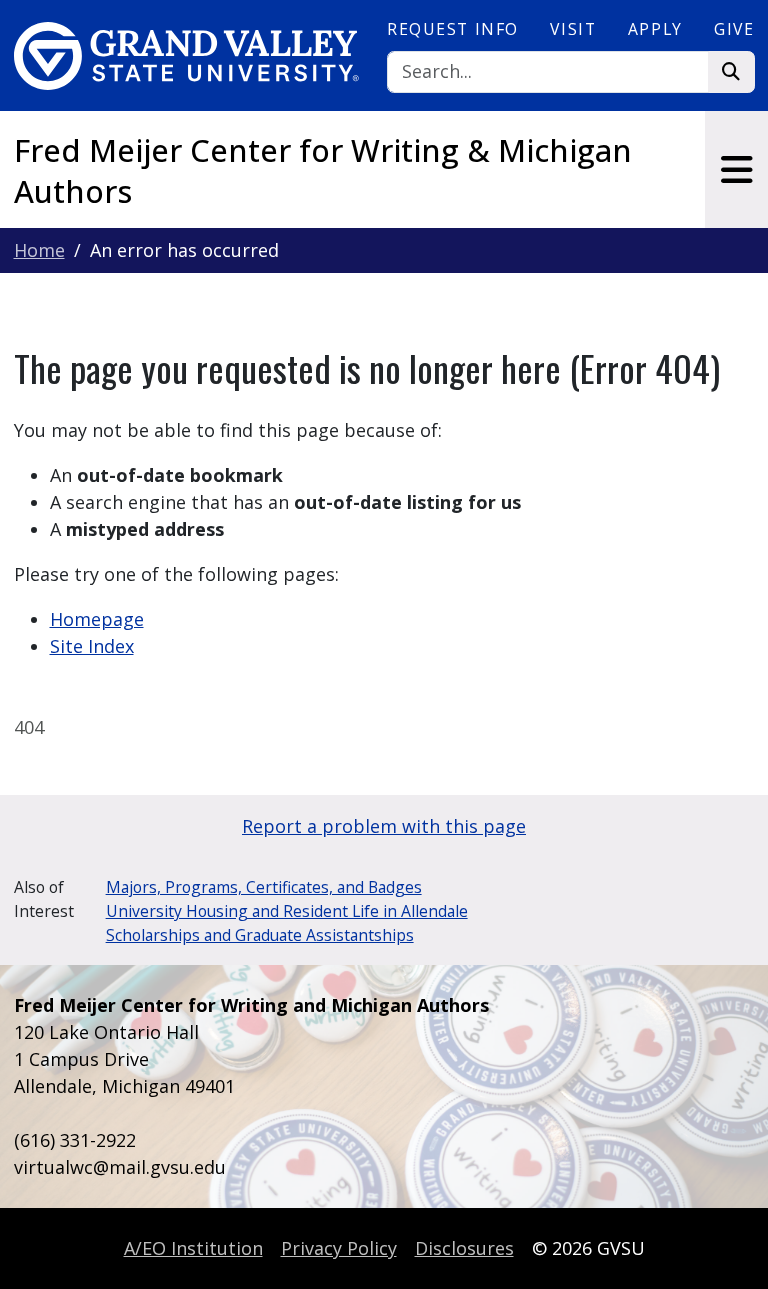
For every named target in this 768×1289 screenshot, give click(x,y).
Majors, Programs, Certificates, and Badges (264, 887)
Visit (573, 29)
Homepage (97, 619)
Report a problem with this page (384, 826)
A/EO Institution (193, 1248)
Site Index (92, 646)
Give (734, 29)
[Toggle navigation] (736, 169)
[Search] (731, 72)
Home (39, 250)
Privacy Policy (339, 1248)
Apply (655, 29)
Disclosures (464, 1248)
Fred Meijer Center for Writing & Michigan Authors (323, 170)
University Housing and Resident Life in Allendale (287, 911)
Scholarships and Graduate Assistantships (260, 935)
